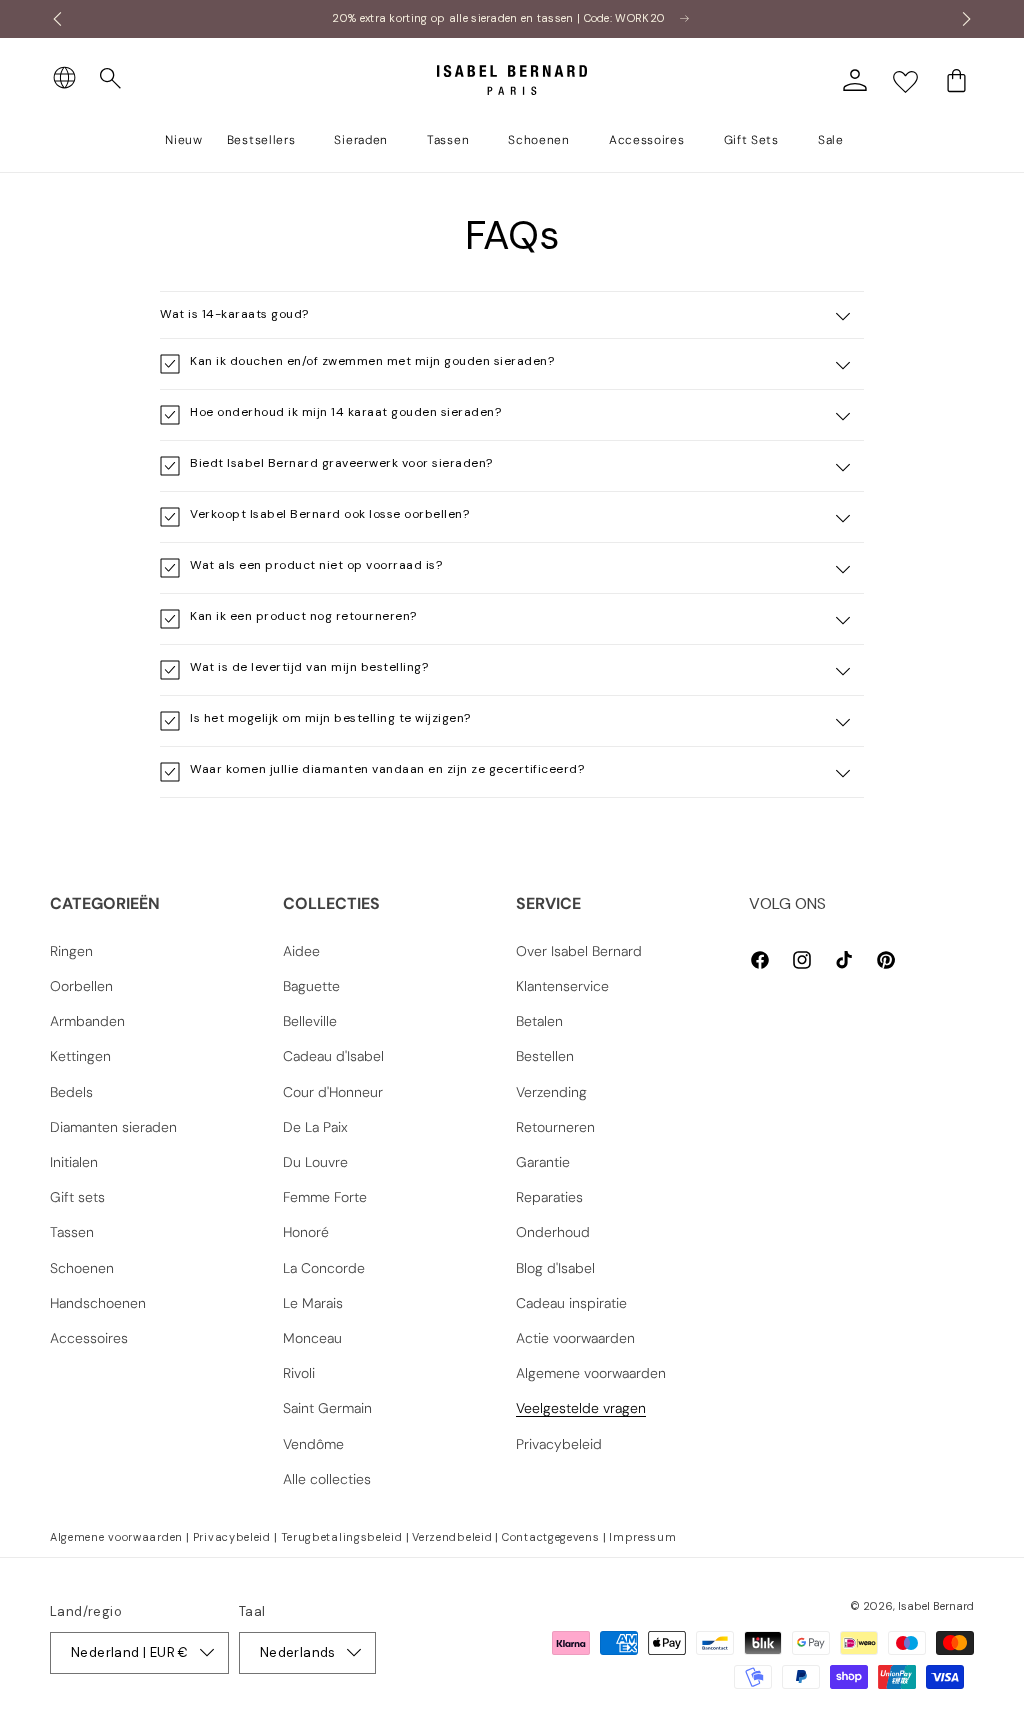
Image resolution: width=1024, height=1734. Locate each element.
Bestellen (545, 1056)
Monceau (312, 1338)
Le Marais (313, 1303)
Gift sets (77, 1197)
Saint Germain (327, 1408)
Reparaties (549, 1197)
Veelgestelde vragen (581, 1408)
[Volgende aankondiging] (967, 19)
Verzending (551, 1092)
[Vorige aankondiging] (57, 19)
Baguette (311, 986)
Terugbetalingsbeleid (342, 1537)
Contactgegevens (551, 1537)
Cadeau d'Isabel (333, 1056)
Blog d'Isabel (555, 1268)
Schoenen (82, 1268)
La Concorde (324, 1268)
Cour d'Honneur (333, 1092)
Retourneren (555, 1127)
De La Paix (315, 1127)
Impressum (642, 1537)
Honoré (306, 1232)
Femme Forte (325, 1197)
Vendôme (313, 1444)
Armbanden (87, 1021)
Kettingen (80, 1056)
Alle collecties (327, 1479)
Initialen (74, 1162)
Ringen (71, 951)
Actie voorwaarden (575, 1338)
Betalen (539, 1021)
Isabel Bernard (936, 1606)
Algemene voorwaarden (591, 1373)
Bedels (71, 1092)
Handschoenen (98, 1303)
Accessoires (89, 1338)
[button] (111, 79)
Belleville (310, 1021)
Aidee (301, 951)
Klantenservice (562, 986)
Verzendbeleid (452, 1537)
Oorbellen (81, 986)
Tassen (72, 1232)
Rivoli (299, 1373)
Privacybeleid (559, 1444)
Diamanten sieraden (113, 1127)
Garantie (543, 1162)
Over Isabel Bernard (579, 951)
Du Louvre (315, 1162)
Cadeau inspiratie (571, 1303)
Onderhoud (553, 1232)
